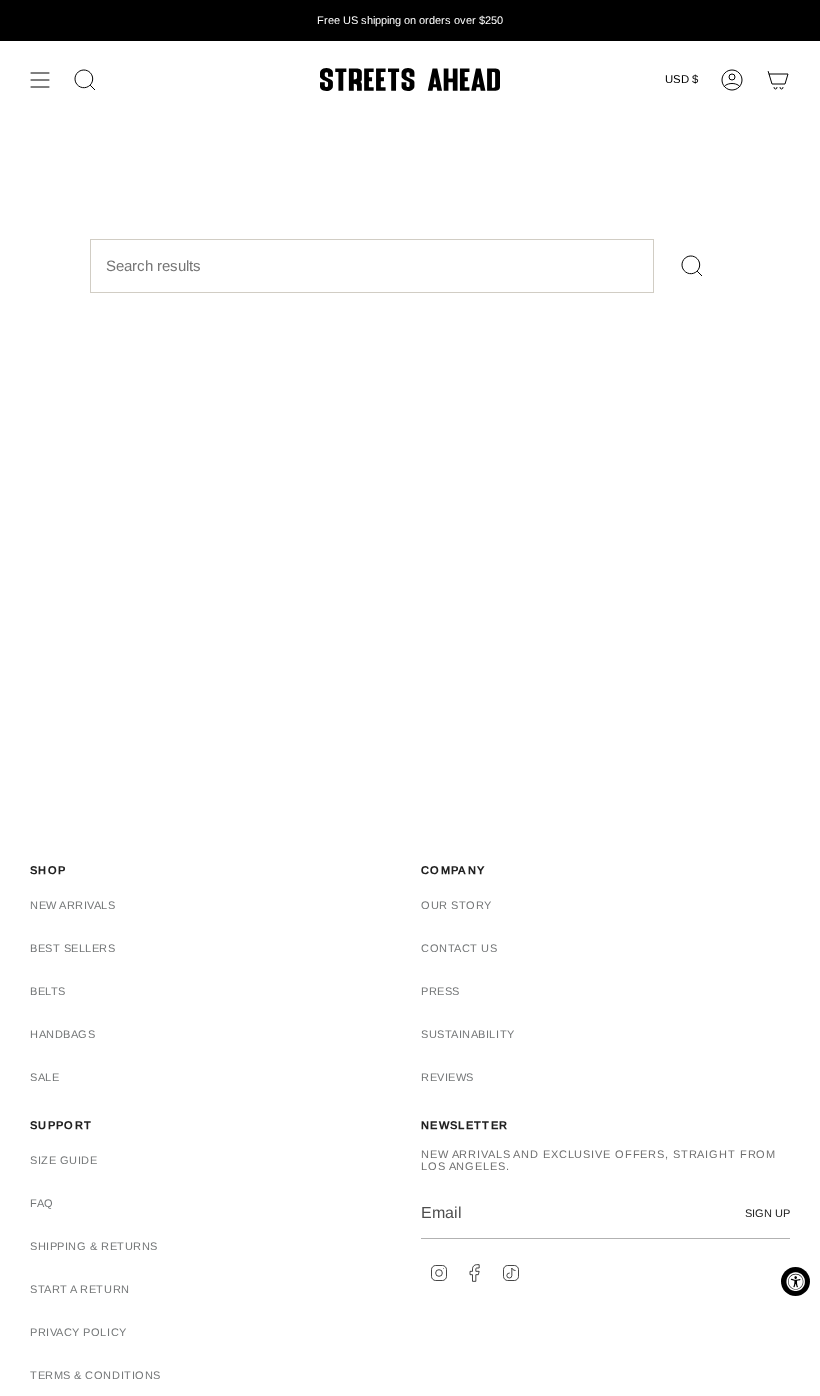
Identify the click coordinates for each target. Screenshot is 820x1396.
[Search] (692, 266)
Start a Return (80, 1289)
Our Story (456, 905)
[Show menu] (40, 80)
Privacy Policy (78, 1332)
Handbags (62, 1034)
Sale (44, 1077)
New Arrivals (73, 905)
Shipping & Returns (94, 1246)
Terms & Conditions (95, 1375)
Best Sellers (73, 948)
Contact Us (459, 948)
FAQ (42, 1203)
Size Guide (64, 1160)
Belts (48, 991)
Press (440, 991)
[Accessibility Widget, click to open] (795, 1281)
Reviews (447, 1077)
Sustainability (468, 1034)
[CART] (778, 80)
